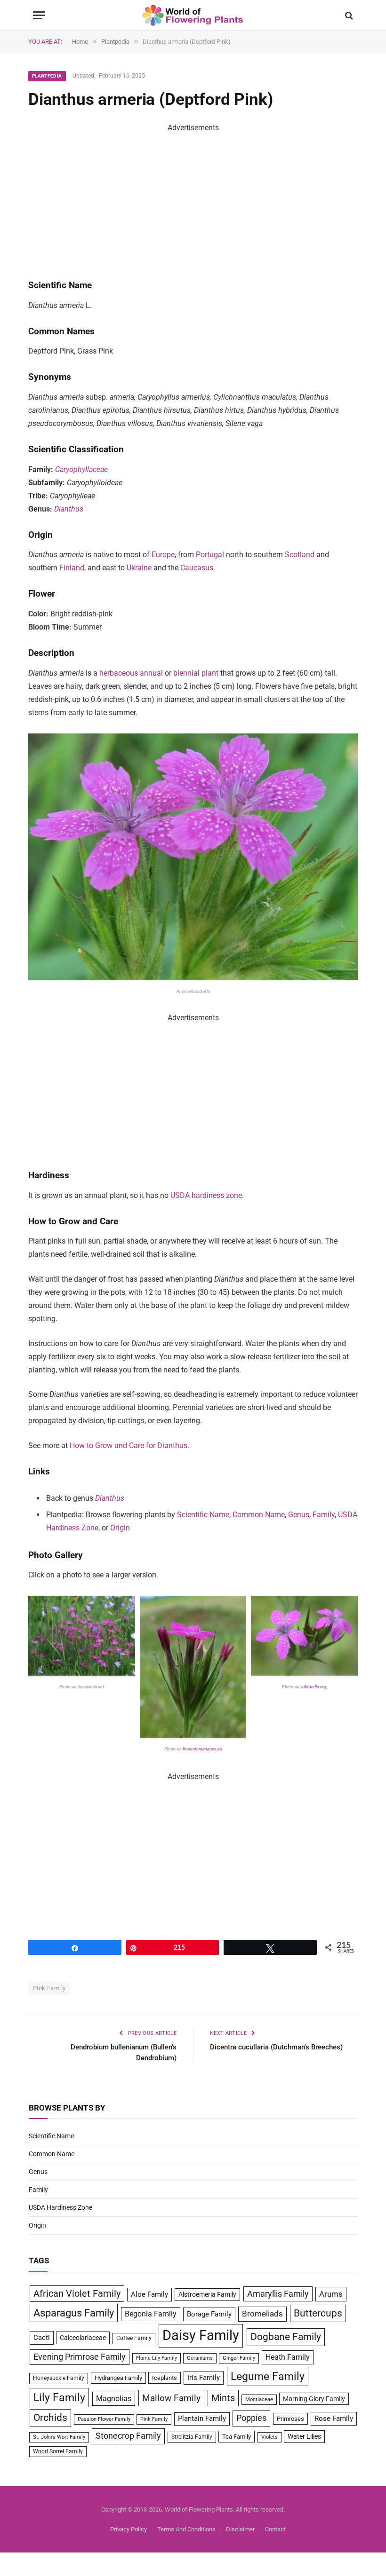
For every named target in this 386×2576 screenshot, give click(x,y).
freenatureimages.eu (202, 1749)
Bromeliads (262, 2314)
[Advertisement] (193, 200)
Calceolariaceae (83, 2338)
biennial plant (196, 673)
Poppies (251, 2418)
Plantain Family (202, 2419)
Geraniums (200, 2358)
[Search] (348, 15)
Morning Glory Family (314, 2399)
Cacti (42, 2338)
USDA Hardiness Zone (60, 2207)
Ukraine (139, 568)
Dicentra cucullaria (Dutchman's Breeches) (276, 2047)
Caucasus (197, 568)
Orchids (50, 2418)
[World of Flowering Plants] (193, 15)
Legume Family (268, 2376)
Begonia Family (151, 2314)
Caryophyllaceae (81, 469)
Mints (223, 2398)
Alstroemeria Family (207, 2294)
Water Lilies (304, 2436)
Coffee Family (134, 2338)
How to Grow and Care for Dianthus (129, 1446)
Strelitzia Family (192, 2437)
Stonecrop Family (128, 2436)
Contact (275, 2529)
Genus (299, 1515)
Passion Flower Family (104, 2419)
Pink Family (49, 1988)
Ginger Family (239, 2358)
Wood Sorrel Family (58, 2451)
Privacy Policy (129, 2529)
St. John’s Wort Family (59, 2437)
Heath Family (288, 2357)
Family (324, 1515)
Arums (331, 2294)
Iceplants (165, 2378)
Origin (120, 1528)
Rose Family (334, 2418)
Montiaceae (259, 2399)
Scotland (300, 555)
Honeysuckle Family (59, 2378)
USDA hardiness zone (206, 1195)
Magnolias (114, 2399)
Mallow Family (171, 2398)
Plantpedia (47, 76)
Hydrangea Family (118, 2378)
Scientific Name (203, 1515)
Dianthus (69, 509)
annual (151, 673)
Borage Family (209, 2314)
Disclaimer (240, 2529)
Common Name (259, 1515)
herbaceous (119, 673)
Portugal (210, 555)
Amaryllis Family (278, 2294)
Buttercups (318, 2313)
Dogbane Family (286, 2337)
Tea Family (237, 2437)
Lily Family (59, 2397)
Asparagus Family (74, 2313)
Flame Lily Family (157, 2358)
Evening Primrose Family (80, 2357)
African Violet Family (77, 2294)
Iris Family (204, 2378)
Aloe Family (149, 2294)
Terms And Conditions (186, 2529)
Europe (163, 555)
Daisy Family (201, 2335)
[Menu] (39, 15)
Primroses (290, 2419)
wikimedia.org (314, 1687)
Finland (72, 568)
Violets (269, 2437)
